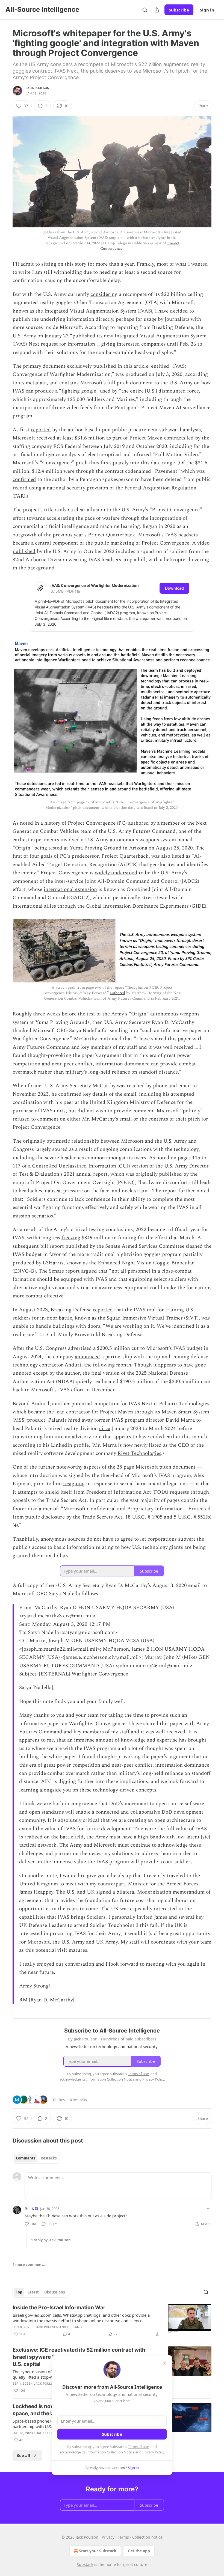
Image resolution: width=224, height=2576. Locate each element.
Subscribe (179, 10)
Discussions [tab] (54, 2292)
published (24, 552)
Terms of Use (138, 2447)
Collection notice (147, 2537)
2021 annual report (86, 1174)
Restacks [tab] (49, 2158)
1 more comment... (30, 2265)
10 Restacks (77, 2100)
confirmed (24, 479)
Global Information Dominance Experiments (137, 906)
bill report (52, 1246)
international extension (70, 889)
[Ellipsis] (209, 2208)
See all (24, 2455)
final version (105, 1373)
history (52, 823)
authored (117, 993)
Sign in (207, 10)
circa (105, 1429)
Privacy (108, 2537)
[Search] (145, 10)
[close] (164, 2363)
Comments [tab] (26, 2158)
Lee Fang (74, 2327)
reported (41, 430)
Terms (123, 2537)
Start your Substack (98, 2551)
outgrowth (25, 535)
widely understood (116, 873)
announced (87, 1357)
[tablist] (36, 2158)
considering (104, 294)
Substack (85, 2564)
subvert (187, 1539)
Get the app (139, 2551)
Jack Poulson (37, 88)
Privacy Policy (153, 2452)
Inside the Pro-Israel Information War (59, 2308)
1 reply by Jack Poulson (51, 2240)
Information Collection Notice (110, 2452)
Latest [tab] (33, 2292)
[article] (112, 2321)
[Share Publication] (157, 10)
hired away (80, 1420)
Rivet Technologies (139, 1453)
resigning (74, 1484)
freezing (71, 1238)
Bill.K (29, 2209)
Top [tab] (19, 2292)
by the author (64, 1373)
